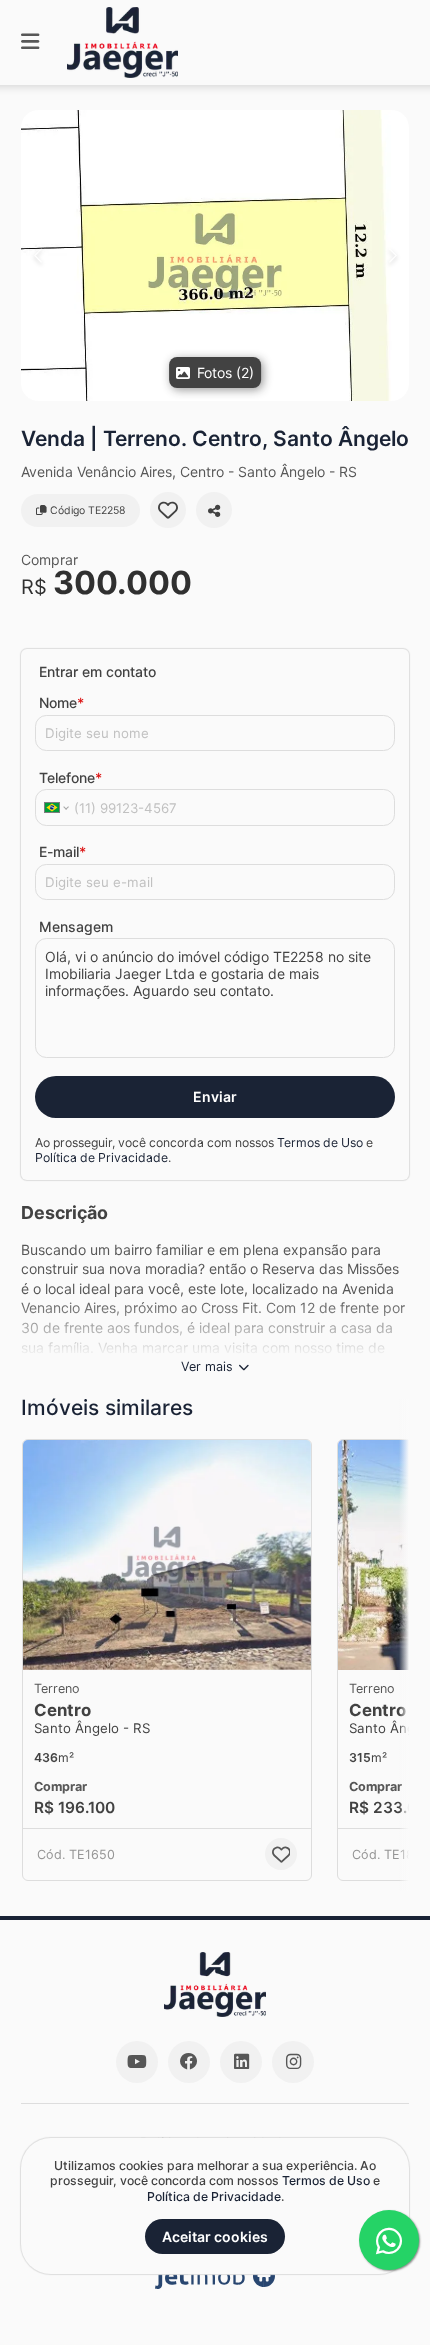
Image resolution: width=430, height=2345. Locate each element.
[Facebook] (189, 2062)
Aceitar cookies (215, 2236)
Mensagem (76, 926)
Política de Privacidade (101, 1157)
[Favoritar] (168, 510)
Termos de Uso (320, 1142)
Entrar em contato (97, 671)
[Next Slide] (392, 255)
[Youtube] (137, 2062)
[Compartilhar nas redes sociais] (214, 510)
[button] (215, 255)
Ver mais (207, 1366)
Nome (61, 702)
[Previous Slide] (37, 255)
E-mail (62, 851)
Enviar (215, 1096)
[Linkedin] (241, 2062)
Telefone (70, 777)
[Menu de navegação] (30, 42)
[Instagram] (293, 2062)
